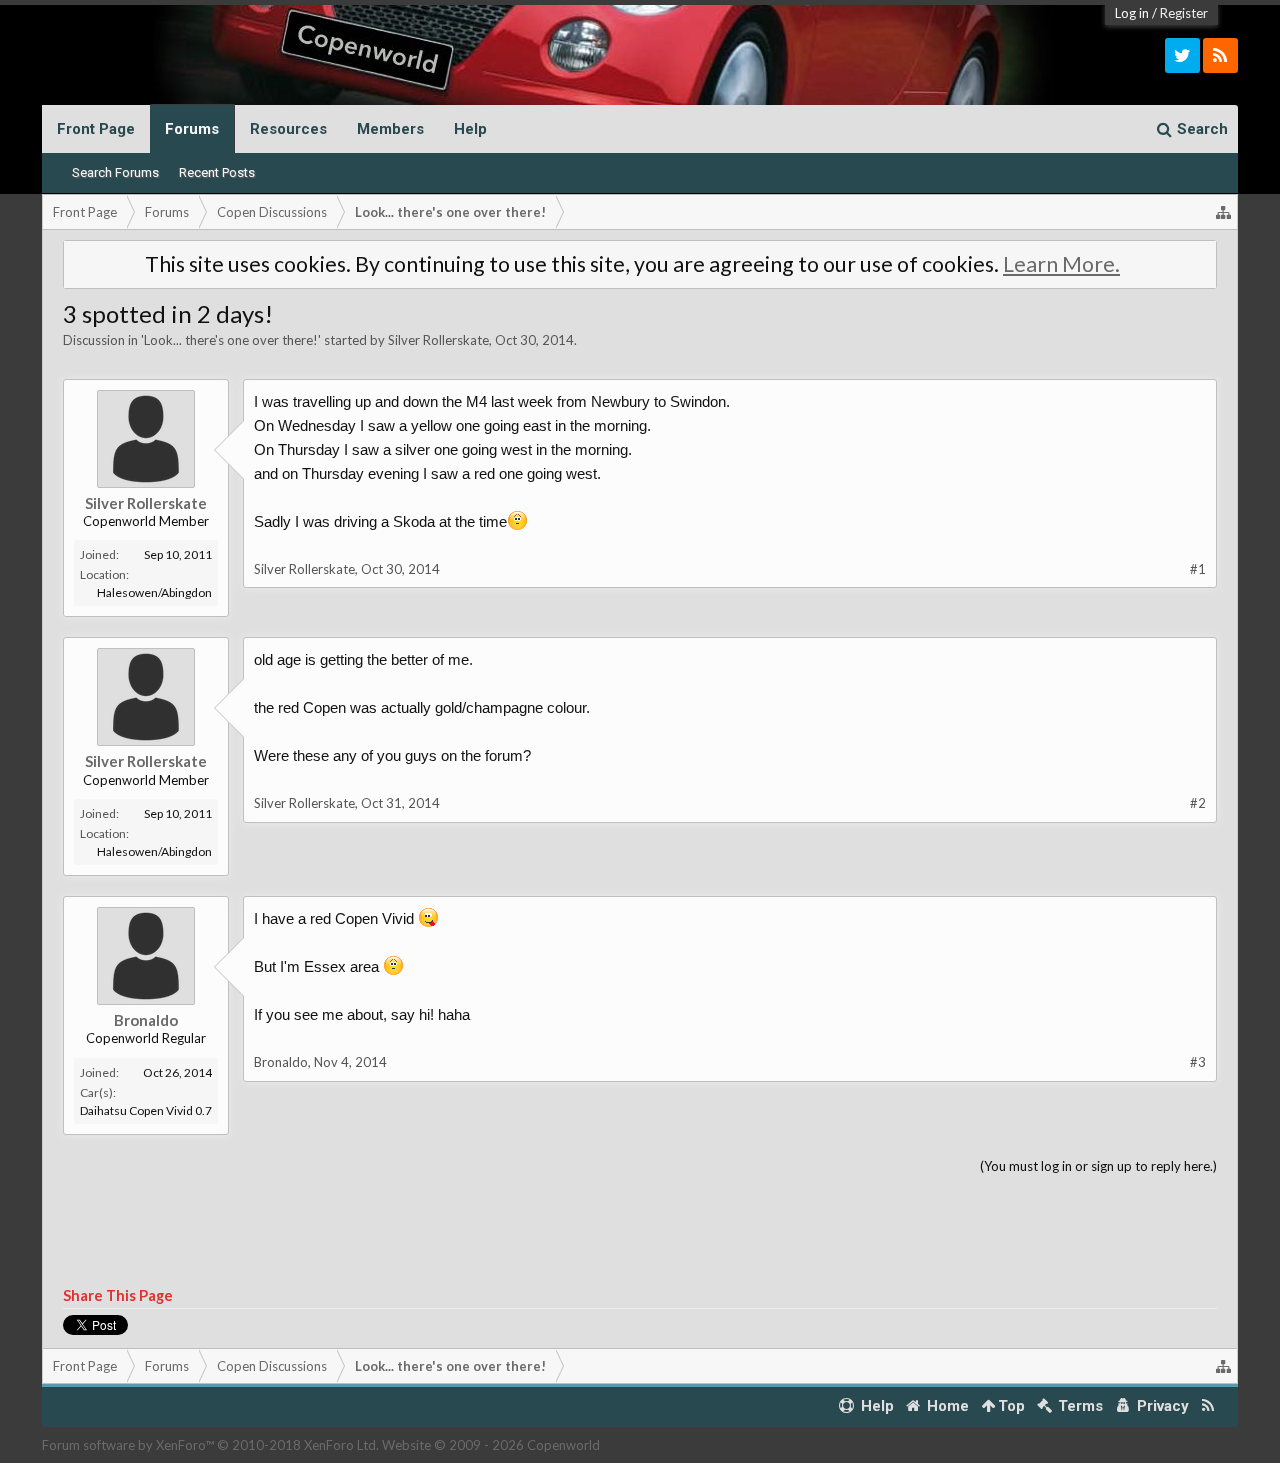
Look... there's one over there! (231, 340)
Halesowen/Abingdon (154, 592)
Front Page (96, 129)
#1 (1198, 569)
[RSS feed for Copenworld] (1208, 1406)
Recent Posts (217, 172)
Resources (288, 129)
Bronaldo (146, 1020)
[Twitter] (1182, 55)
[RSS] (1220, 55)
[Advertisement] (640, 1232)
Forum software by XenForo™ (210, 1445)
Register (1184, 13)
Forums (192, 129)
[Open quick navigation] (1224, 212)
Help (470, 129)
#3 (1198, 1062)
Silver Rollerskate (438, 340)
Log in (1132, 13)
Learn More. (1061, 264)
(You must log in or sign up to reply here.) (1098, 1166)
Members (390, 129)
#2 (1198, 803)
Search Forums (115, 172)
